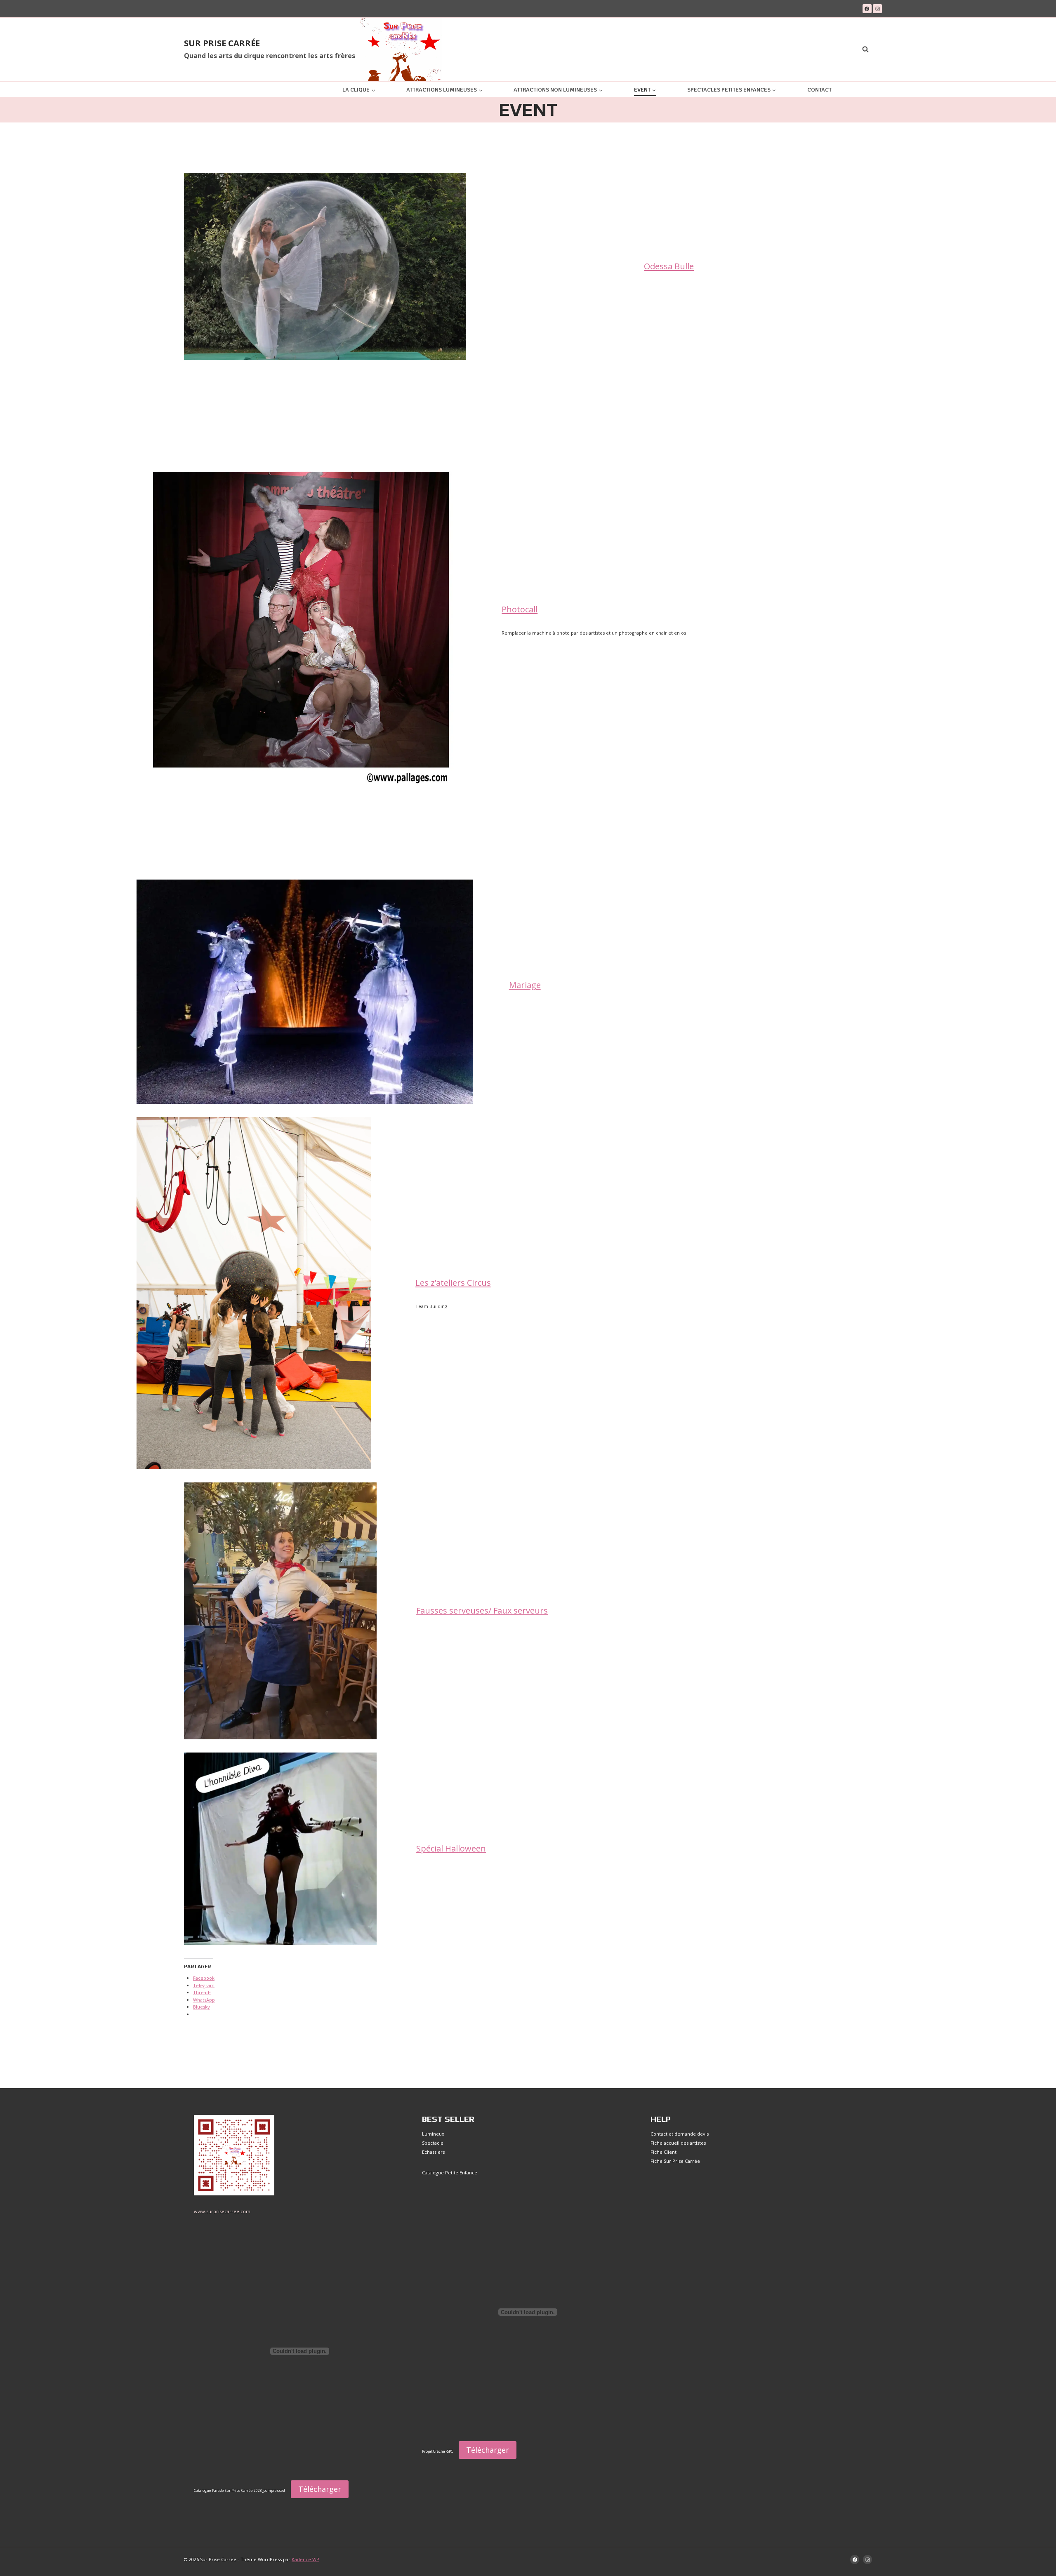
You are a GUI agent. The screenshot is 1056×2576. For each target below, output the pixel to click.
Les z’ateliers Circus (453, 1283)
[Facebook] (867, 9)
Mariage (525, 985)
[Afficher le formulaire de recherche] (865, 49)
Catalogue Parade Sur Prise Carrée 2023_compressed (239, 2491)
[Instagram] (877, 9)
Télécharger (320, 2489)
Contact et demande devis (680, 2134)
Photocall (520, 609)
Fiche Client (664, 2152)
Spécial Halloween (451, 1848)
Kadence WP (305, 2559)
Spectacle (433, 2143)
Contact (819, 90)
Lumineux (433, 2134)
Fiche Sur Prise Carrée (675, 2161)
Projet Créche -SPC (437, 2451)
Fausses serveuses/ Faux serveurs (482, 1610)
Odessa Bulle (669, 266)
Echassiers (433, 2152)
